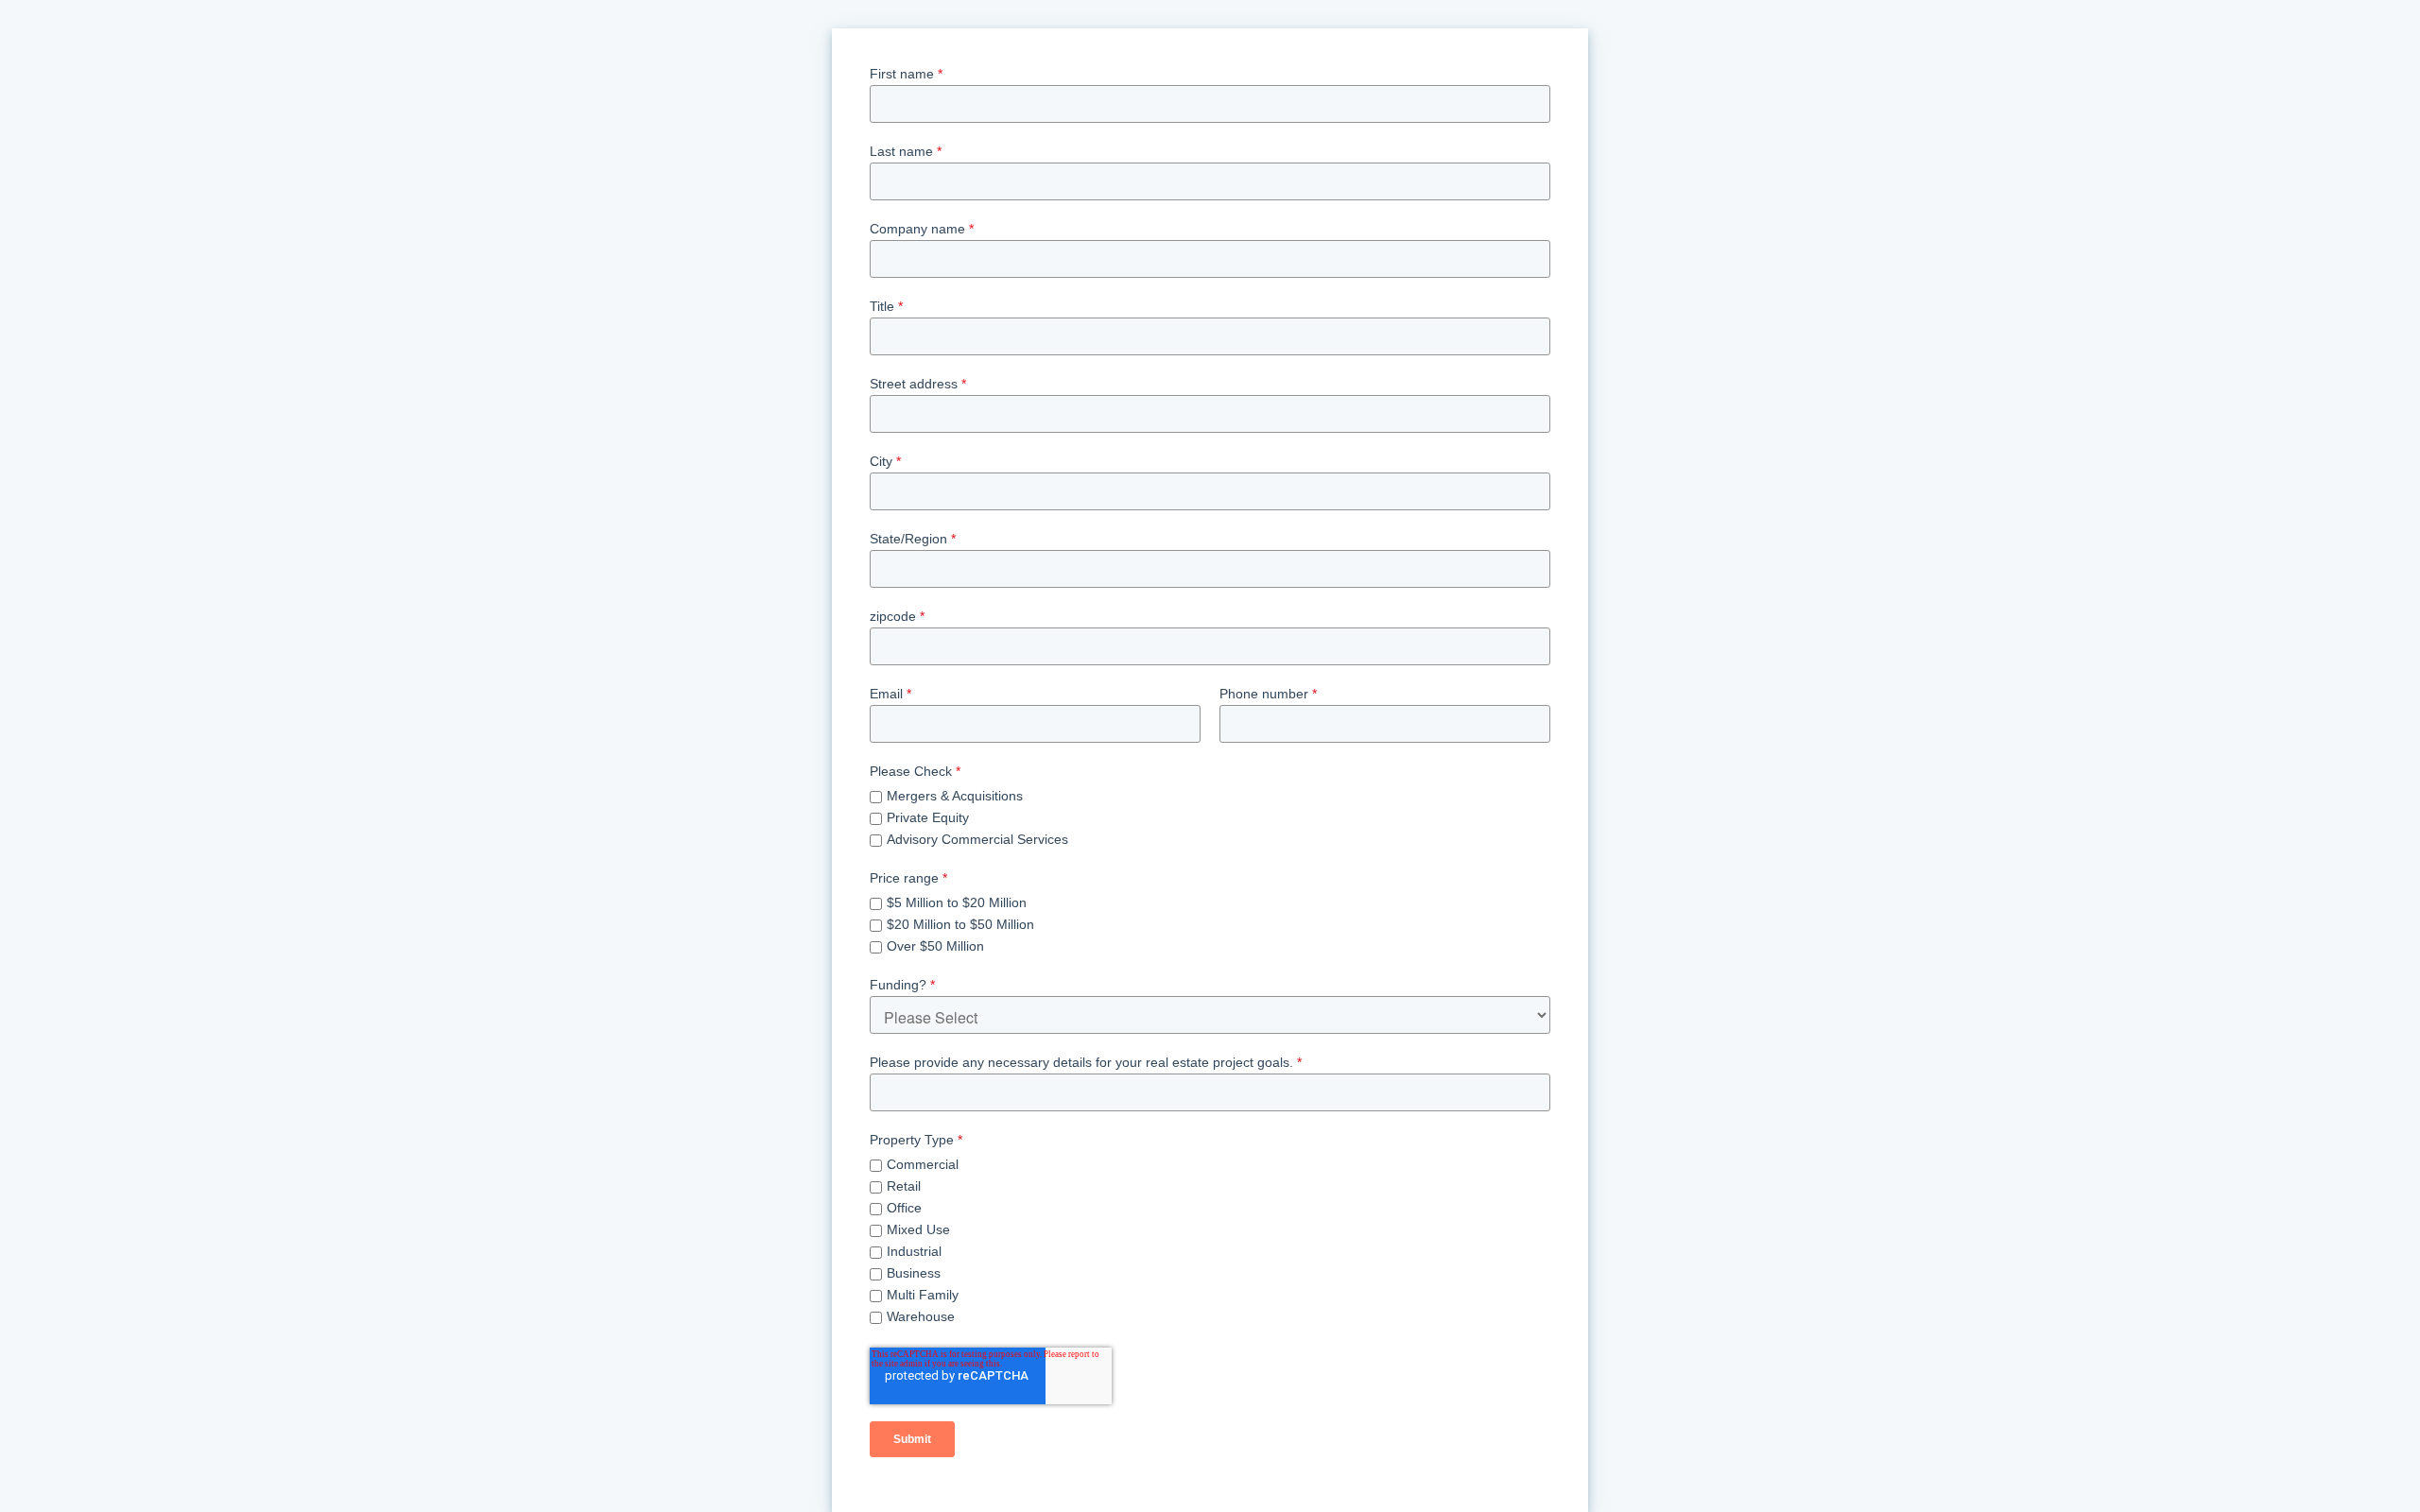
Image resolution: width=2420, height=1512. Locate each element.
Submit (912, 1439)
